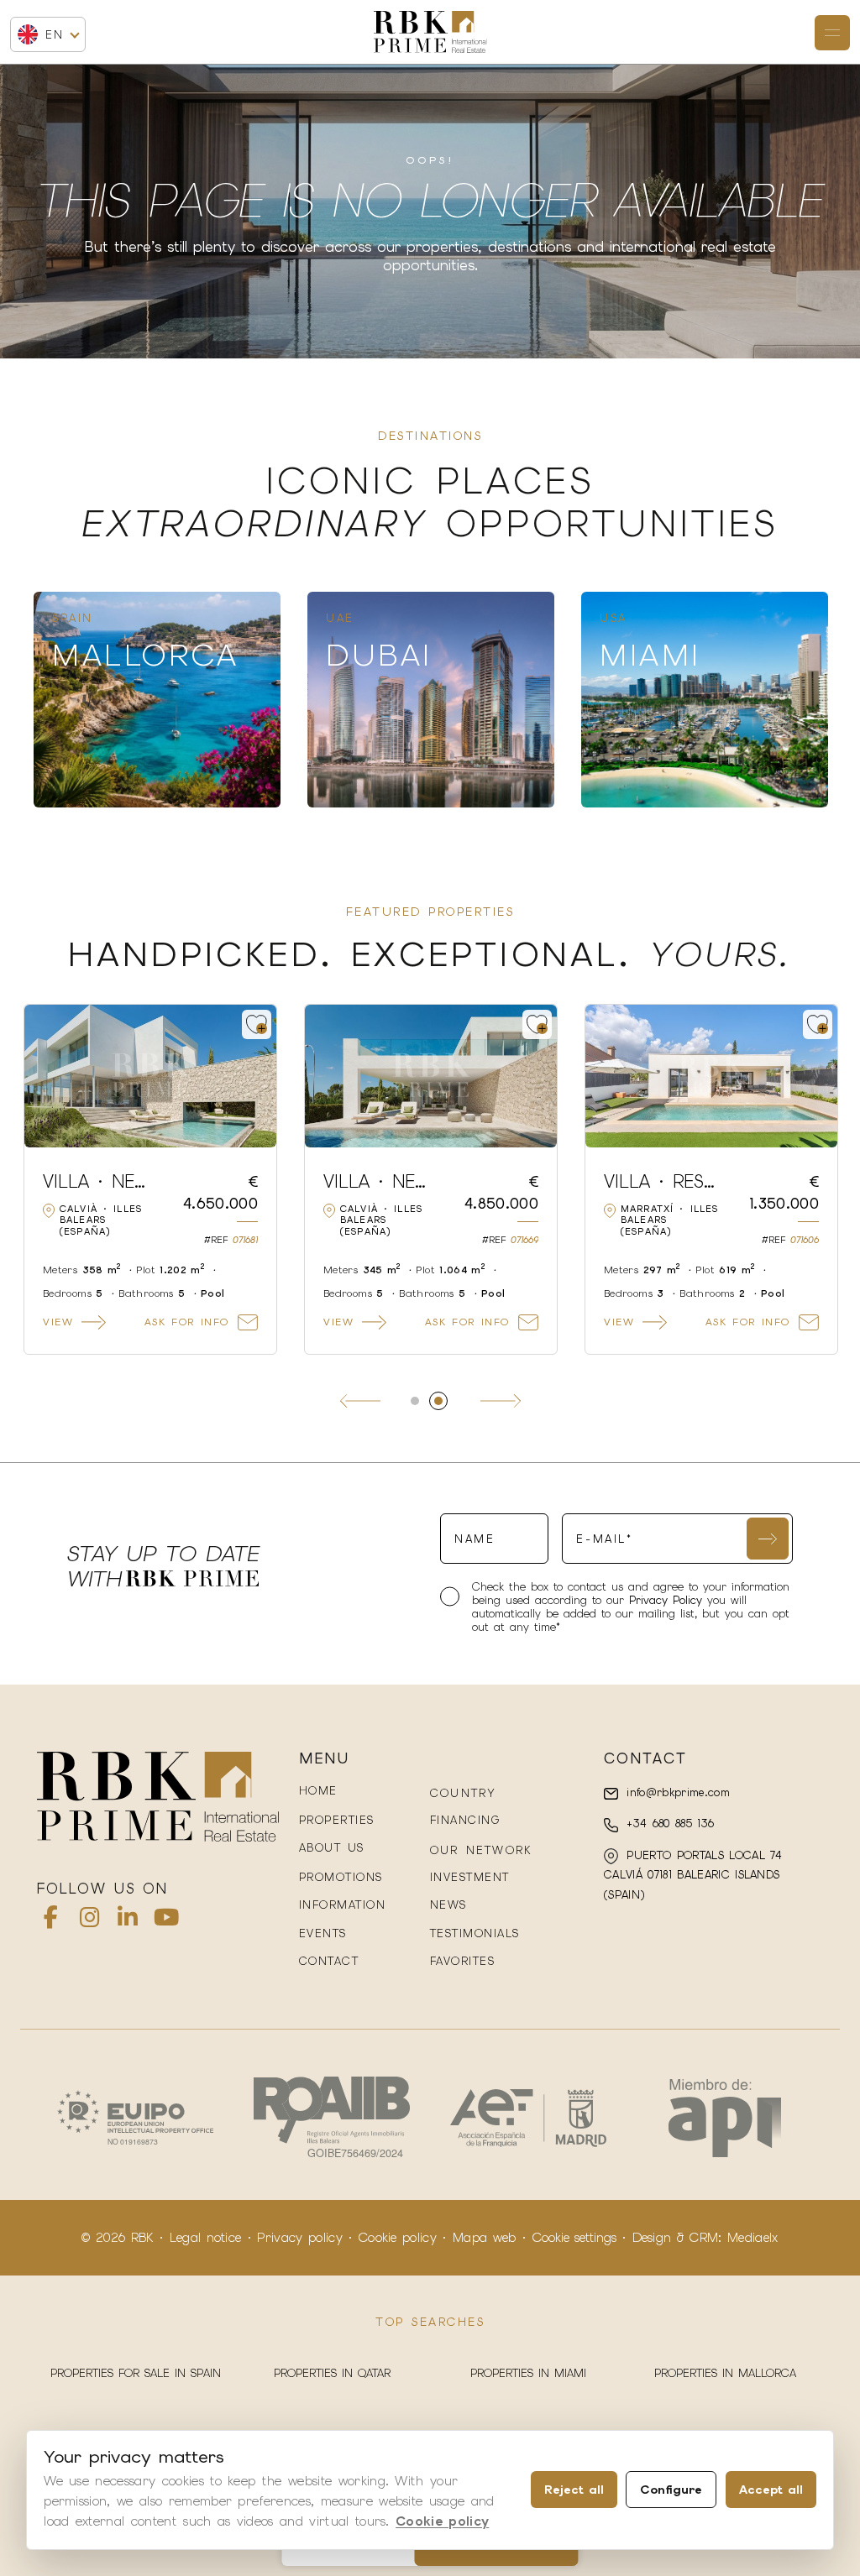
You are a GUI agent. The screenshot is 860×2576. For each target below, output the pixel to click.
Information (343, 1905)
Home (318, 1791)
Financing (465, 1820)
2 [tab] (446, 1401)
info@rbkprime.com (676, 1792)
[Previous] (360, 1401)
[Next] (501, 1401)
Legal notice (206, 2238)
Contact (329, 1961)
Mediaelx (753, 2238)
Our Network (481, 1850)
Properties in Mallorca (725, 2373)
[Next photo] (254, 1076)
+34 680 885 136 (668, 1824)
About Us (332, 1848)
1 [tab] (422, 1401)
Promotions (341, 1877)
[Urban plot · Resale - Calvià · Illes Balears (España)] (150, 1076)
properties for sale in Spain (136, 2373)
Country (463, 1793)
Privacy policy (299, 2238)
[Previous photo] (47, 1076)
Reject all (574, 2490)
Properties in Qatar (332, 2373)
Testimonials (475, 1933)
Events (323, 1933)
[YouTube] (166, 1921)
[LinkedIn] (128, 1921)
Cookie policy (398, 2238)
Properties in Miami (528, 2373)
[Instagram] (90, 1921)
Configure (671, 2490)
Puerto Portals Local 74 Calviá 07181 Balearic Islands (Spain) (693, 1875)
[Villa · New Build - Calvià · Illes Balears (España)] (711, 1076)
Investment (470, 1877)
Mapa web (485, 2238)
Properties (337, 1820)
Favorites (463, 1961)
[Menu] (832, 33)
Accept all (771, 2490)
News (448, 1905)
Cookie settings (574, 2238)
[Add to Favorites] (257, 1024)
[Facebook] (51, 1921)
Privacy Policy (668, 1600)
